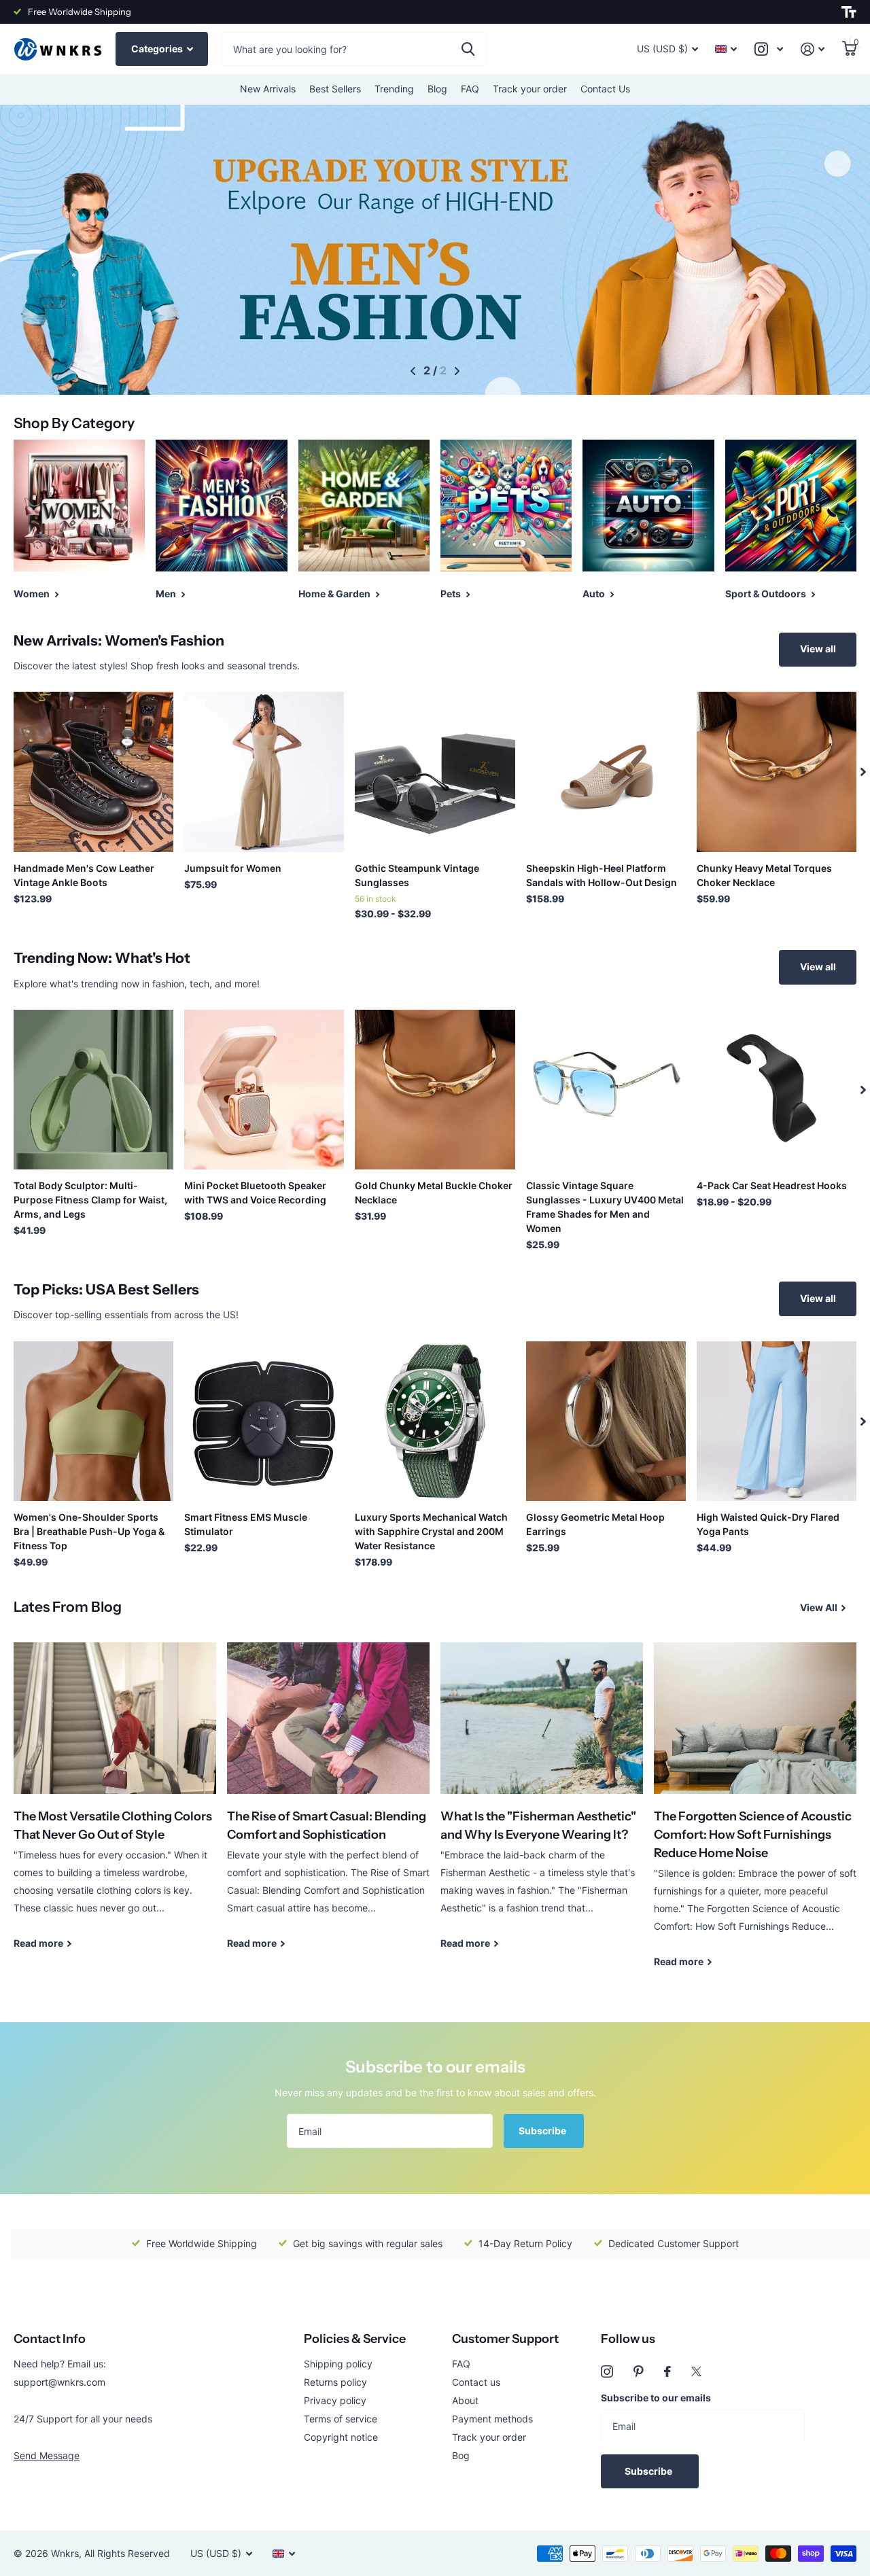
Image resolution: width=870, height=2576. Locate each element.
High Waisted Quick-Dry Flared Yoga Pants (768, 1524)
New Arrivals (268, 89)
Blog (437, 89)
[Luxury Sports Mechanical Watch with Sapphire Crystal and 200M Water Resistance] (435, 1421)
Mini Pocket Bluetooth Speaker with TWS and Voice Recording (255, 1193)
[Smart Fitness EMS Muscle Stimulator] (264, 1421)
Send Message (47, 2455)
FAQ (470, 89)
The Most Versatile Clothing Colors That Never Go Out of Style (115, 1806)
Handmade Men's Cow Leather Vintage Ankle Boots (84, 875)
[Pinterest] (639, 2371)
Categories (158, 49)
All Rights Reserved (127, 2553)
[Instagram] (607, 2371)
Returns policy (335, 2382)
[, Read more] (769, 49)
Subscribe (543, 2131)
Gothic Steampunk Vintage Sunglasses (417, 875)
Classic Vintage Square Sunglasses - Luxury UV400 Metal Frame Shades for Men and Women (605, 1207)
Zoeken (468, 49)
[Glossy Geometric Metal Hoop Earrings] (606, 1421)
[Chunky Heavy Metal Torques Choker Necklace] (777, 772)
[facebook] (667, 2371)
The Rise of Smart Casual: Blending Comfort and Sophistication (328, 1806)
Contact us (476, 2382)
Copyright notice (341, 2437)
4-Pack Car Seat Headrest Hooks (772, 1185)
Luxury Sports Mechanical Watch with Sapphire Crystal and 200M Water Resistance (431, 1531)
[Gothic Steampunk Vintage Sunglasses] (435, 772)
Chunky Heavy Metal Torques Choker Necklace (764, 875)
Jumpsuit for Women (233, 868)
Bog (461, 2455)
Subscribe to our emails (656, 2398)
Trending (394, 89)
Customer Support (505, 2339)
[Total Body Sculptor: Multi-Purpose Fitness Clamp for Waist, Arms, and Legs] (93, 1090)
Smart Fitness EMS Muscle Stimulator (246, 1524)
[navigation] (413, 371)
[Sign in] (813, 49)
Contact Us (605, 89)
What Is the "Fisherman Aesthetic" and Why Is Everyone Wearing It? (542, 1806)
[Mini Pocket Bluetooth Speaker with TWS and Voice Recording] (264, 1090)
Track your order (530, 89)
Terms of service (341, 2419)
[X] (696, 2371)
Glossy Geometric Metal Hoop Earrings (595, 1524)
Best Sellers (335, 89)
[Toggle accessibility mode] (849, 12)
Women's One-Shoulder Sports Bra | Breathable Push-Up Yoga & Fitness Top (89, 1531)
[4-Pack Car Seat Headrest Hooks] (777, 1090)
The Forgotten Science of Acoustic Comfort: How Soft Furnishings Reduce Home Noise (755, 1815)
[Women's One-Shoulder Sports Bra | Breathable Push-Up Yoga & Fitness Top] (93, 1421)
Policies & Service (355, 2339)
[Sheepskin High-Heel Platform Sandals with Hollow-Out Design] (606, 772)
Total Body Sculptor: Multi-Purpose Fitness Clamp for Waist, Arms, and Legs (90, 1200)
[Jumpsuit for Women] (264, 772)
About (465, 2400)
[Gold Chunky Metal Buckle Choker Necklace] (435, 1090)
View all (818, 649)
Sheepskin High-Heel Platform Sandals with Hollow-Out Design (602, 875)
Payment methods (492, 2419)
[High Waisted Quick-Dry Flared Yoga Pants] (777, 1421)
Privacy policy (335, 2400)
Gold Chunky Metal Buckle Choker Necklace (434, 1193)
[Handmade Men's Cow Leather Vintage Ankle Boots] (93, 772)
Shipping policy (338, 2364)
